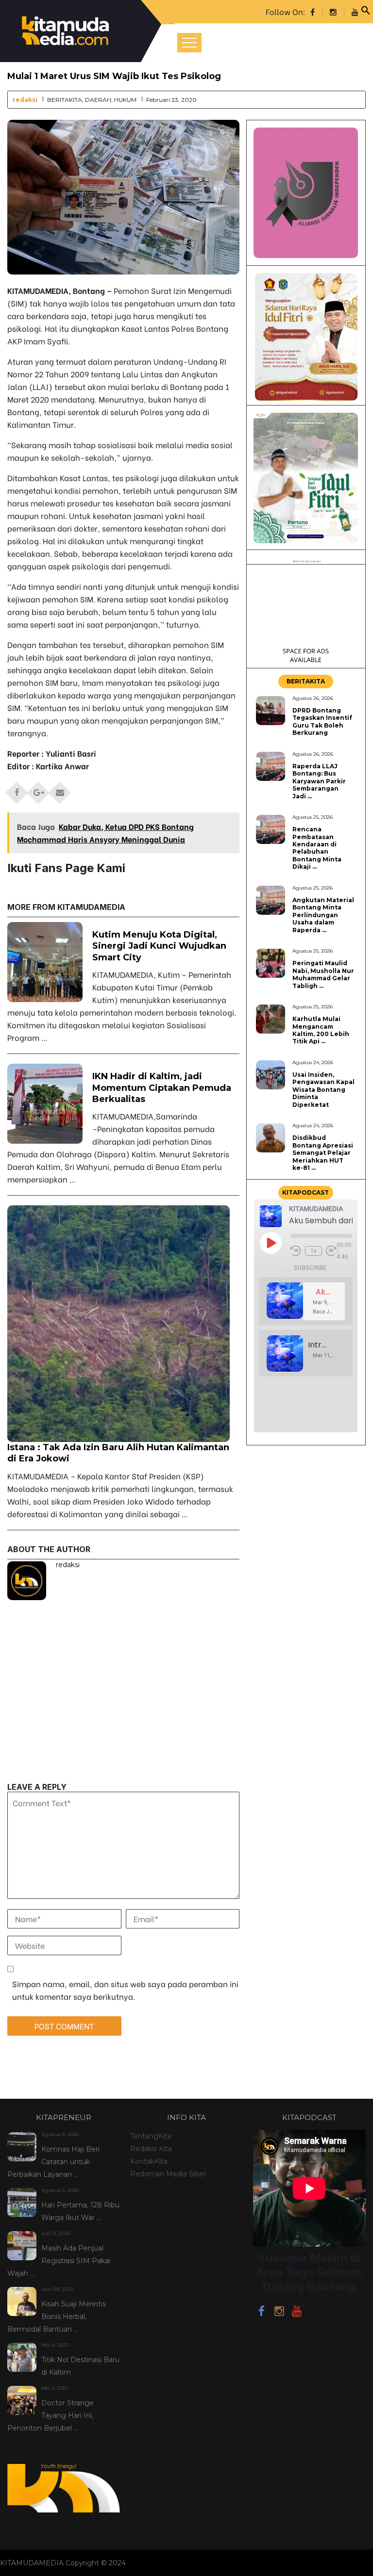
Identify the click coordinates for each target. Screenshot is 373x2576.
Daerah (98, 100)
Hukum (125, 100)
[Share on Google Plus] (38, 790)
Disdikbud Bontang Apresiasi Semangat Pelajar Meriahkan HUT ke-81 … (323, 1153)
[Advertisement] (123, 1715)
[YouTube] (297, 2313)
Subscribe (310, 1268)
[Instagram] (279, 2313)
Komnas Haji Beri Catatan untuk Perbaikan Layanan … (53, 2162)
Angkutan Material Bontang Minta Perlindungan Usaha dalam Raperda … (323, 915)
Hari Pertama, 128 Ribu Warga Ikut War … (80, 2211)
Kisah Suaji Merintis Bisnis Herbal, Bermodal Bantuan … (57, 2317)
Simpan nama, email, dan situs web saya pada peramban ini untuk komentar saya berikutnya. (125, 1990)
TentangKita (151, 2136)
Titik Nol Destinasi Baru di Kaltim (80, 2366)
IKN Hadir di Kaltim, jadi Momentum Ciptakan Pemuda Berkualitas (162, 1088)
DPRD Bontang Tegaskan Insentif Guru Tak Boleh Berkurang (322, 721)
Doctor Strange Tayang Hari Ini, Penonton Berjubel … (51, 2415)
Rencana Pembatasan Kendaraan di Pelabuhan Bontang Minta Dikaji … (317, 848)
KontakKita (149, 2161)
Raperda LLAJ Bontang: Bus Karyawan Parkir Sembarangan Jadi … (319, 781)
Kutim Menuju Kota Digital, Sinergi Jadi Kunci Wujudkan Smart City (159, 946)
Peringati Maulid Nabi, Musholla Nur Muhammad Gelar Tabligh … (323, 974)
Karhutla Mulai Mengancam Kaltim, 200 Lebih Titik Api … (321, 1030)
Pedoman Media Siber (168, 2174)
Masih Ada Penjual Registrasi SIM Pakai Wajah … (59, 2261)
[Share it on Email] (60, 790)
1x (314, 1251)
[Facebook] (262, 2313)
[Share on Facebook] (17, 790)
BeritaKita (65, 100)
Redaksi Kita (151, 2149)
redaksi (25, 100)
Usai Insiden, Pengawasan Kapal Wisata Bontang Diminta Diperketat (323, 1090)
